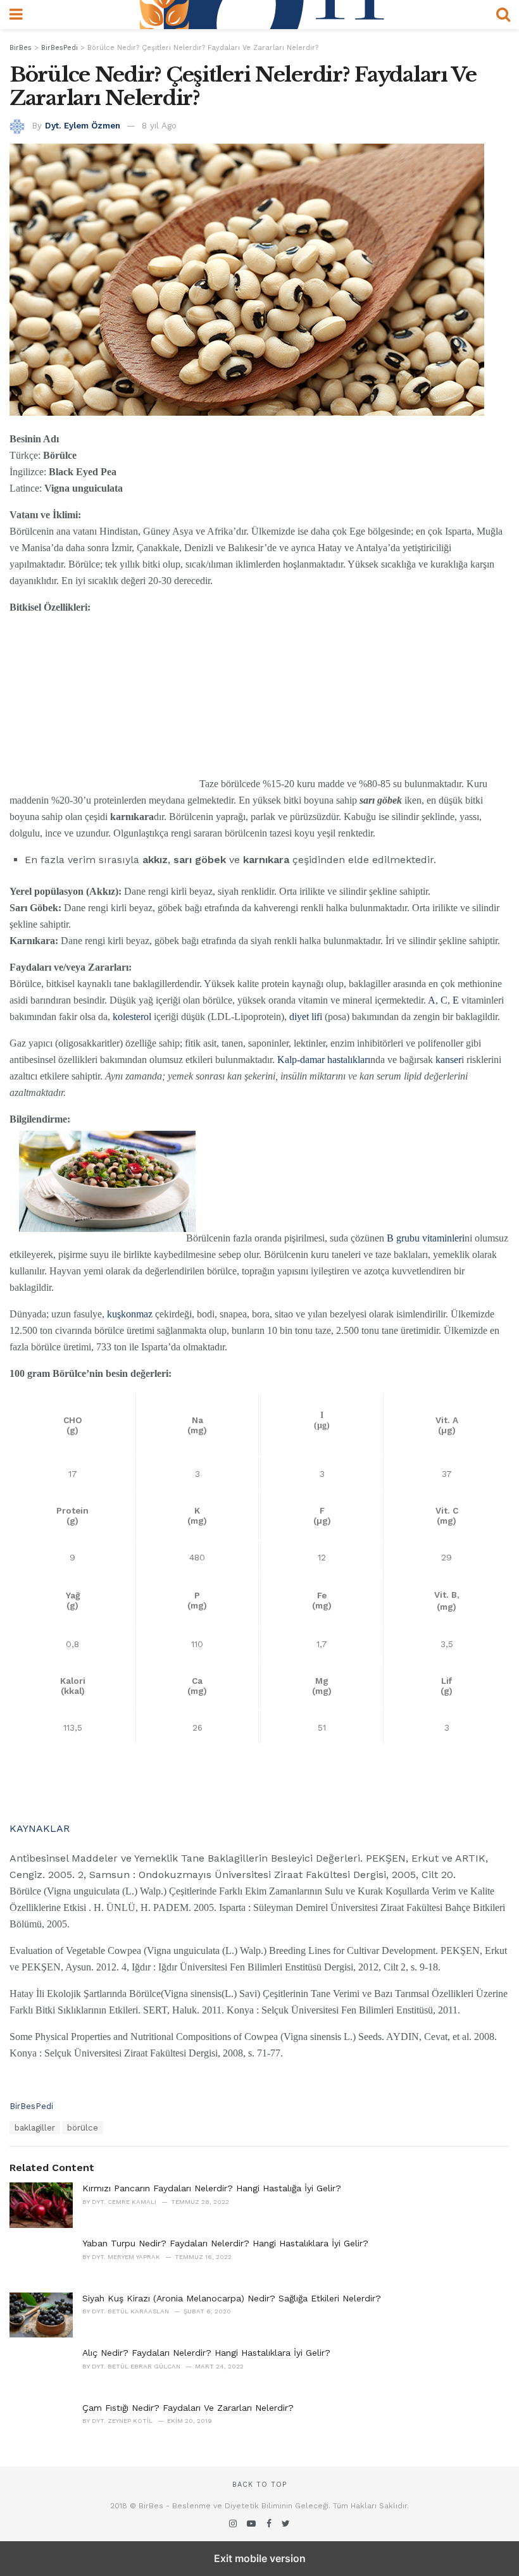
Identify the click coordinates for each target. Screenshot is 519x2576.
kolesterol (132, 1017)
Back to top (259, 2485)
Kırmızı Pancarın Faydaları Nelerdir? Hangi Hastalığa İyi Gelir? (212, 2188)
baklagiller (35, 2128)
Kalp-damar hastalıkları (324, 1060)
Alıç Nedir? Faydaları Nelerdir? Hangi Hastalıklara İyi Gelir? (206, 2353)
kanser (448, 1060)
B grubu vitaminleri (426, 1238)
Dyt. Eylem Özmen (83, 126)
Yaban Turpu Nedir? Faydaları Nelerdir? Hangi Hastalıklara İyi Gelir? (225, 2243)
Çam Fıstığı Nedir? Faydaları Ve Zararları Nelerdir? (188, 2408)
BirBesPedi (31, 2106)
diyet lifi (306, 1017)
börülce (83, 2128)
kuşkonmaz (130, 1314)
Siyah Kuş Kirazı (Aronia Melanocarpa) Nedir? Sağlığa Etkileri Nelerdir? (232, 2298)
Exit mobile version (260, 2558)
